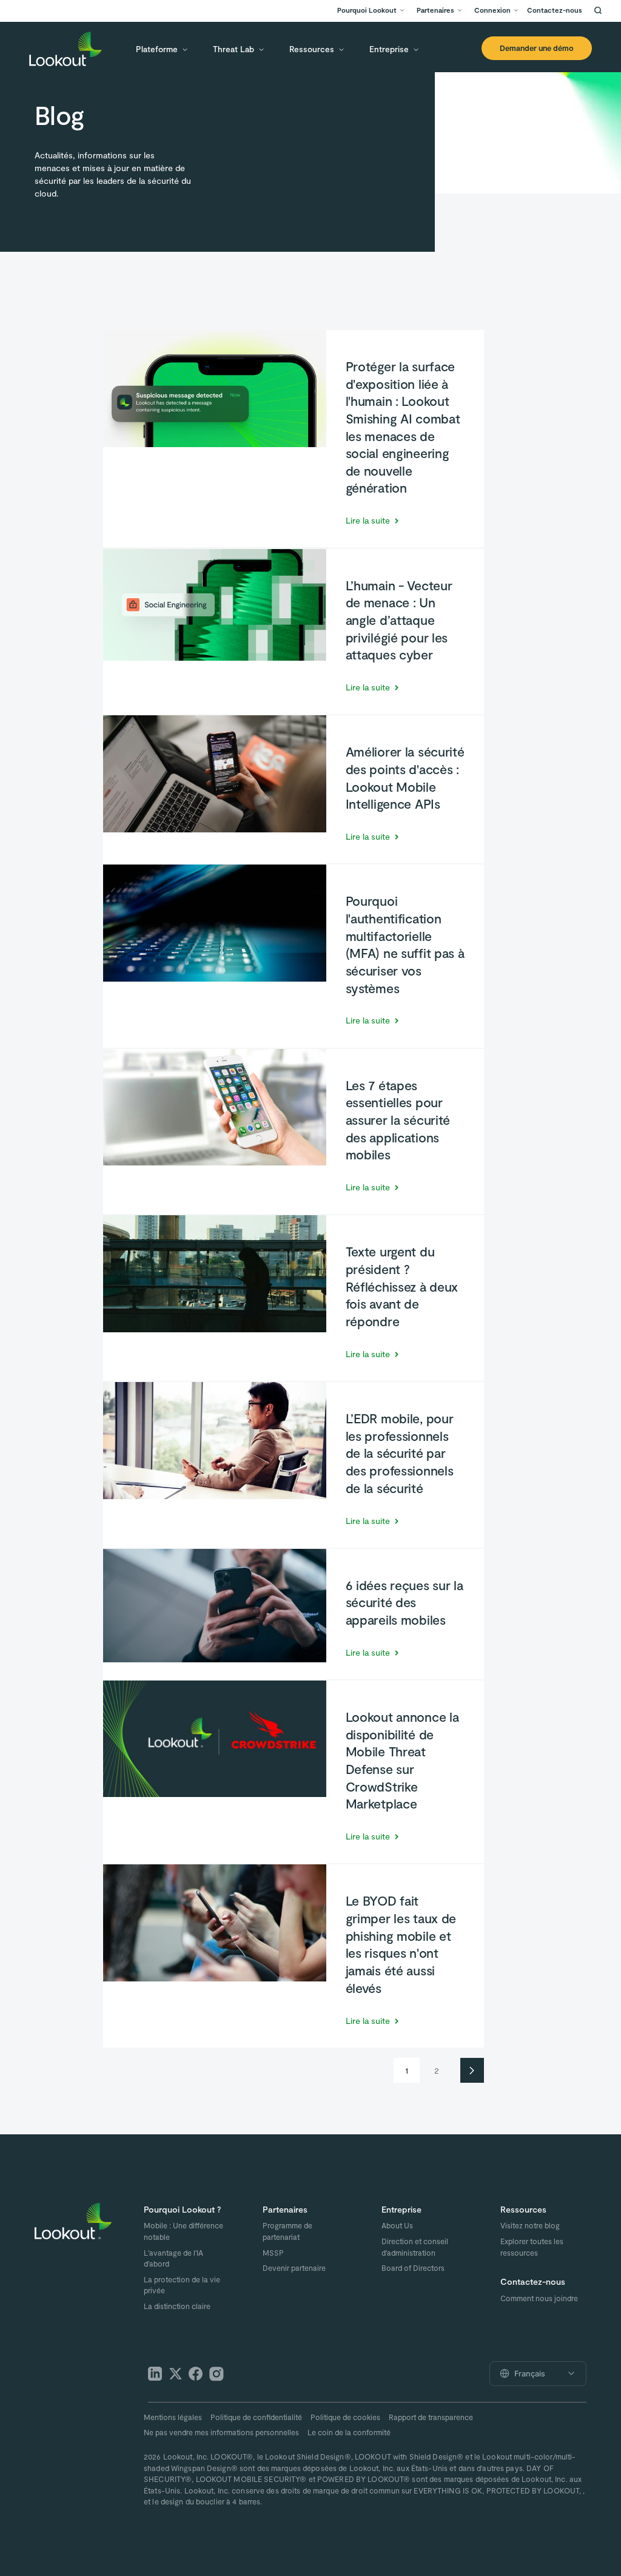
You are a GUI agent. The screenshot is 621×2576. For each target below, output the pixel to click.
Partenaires (435, 10)
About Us (397, 2225)
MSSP (273, 2253)
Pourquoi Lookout (367, 10)
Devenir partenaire (294, 2268)
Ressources (312, 49)
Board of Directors (413, 2268)
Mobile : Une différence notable (183, 2231)
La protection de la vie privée (182, 2285)
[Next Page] (472, 2070)
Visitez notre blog (530, 2225)
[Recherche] (598, 10)
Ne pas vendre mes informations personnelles (221, 2432)
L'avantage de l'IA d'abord (173, 2258)
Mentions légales (173, 2417)
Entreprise (389, 49)
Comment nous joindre (539, 2298)
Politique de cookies (345, 2417)
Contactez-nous (555, 10)
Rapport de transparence (431, 2417)
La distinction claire (177, 2306)
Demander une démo (537, 48)
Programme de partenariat (287, 2231)
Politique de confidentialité (256, 2417)
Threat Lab (233, 49)
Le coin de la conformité (349, 2432)
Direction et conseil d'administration (415, 2247)
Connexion (492, 10)
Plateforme (157, 49)
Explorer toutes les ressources (532, 2247)
